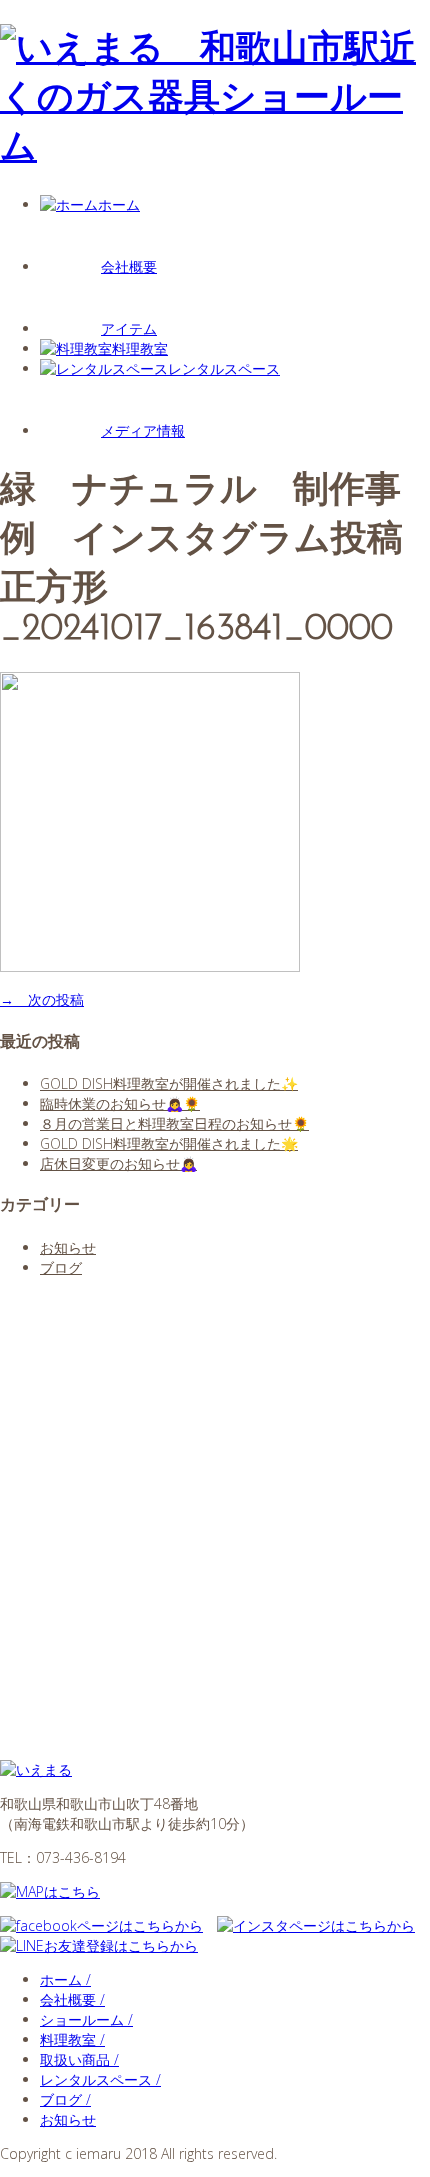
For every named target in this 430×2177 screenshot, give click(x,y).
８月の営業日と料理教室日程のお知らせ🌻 (174, 1123)
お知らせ (68, 1247)
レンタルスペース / (100, 2079)
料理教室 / (72, 2039)
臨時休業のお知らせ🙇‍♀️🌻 (120, 1103)
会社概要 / (72, 1999)
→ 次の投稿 (42, 999)
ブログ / (65, 2099)
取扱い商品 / (79, 2059)
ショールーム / (86, 2019)
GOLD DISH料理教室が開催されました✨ (169, 1083)
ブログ (61, 1267)
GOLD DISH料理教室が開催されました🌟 (169, 1143)
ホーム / (65, 1979)
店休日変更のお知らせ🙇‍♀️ (118, 1163)
